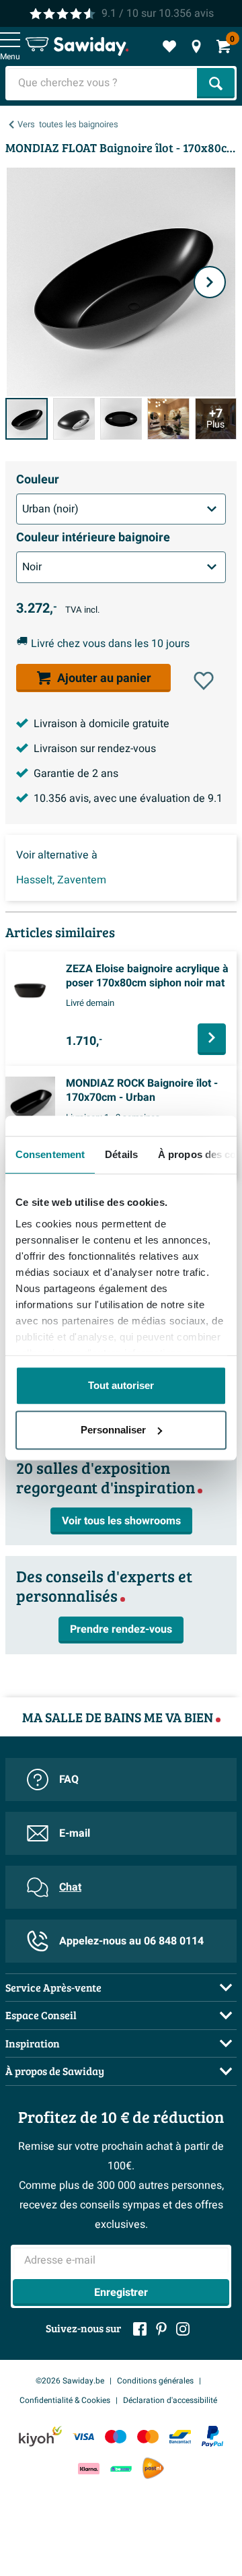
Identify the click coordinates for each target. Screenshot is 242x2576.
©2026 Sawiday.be (70, 2381)
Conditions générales (155, 2381)
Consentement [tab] (50, 1154)
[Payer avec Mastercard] (148, 2436)
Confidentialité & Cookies (65, 2400)
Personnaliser (113, 1430)
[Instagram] (183, 2329)
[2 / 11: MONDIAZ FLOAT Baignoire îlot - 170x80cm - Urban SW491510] (74, 419)
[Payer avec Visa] (83, 2436)
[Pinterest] (161, 2329)
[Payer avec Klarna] (89, 2469)
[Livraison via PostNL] (153, 2468)
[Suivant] (210, 282)
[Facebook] (140, 2329)
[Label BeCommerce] (121, 2469)
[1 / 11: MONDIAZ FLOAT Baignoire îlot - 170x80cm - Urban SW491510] (27, 419)
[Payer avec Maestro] (116, 2436)
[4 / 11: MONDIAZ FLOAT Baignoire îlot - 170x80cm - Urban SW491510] (168, 419)
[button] (204, 681)
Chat (70, 1887)
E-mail (75, 1833)
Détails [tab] (121, 1154)
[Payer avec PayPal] (212, 2437)
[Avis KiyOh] (40, 2436)
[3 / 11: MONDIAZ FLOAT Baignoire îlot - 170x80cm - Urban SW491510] (121, 419)
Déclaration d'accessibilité (170, 2400)
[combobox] (103, 83)
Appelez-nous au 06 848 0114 (131, 1941)
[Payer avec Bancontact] (180, 2436)
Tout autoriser (121, 1385)
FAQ (69, 1780)
